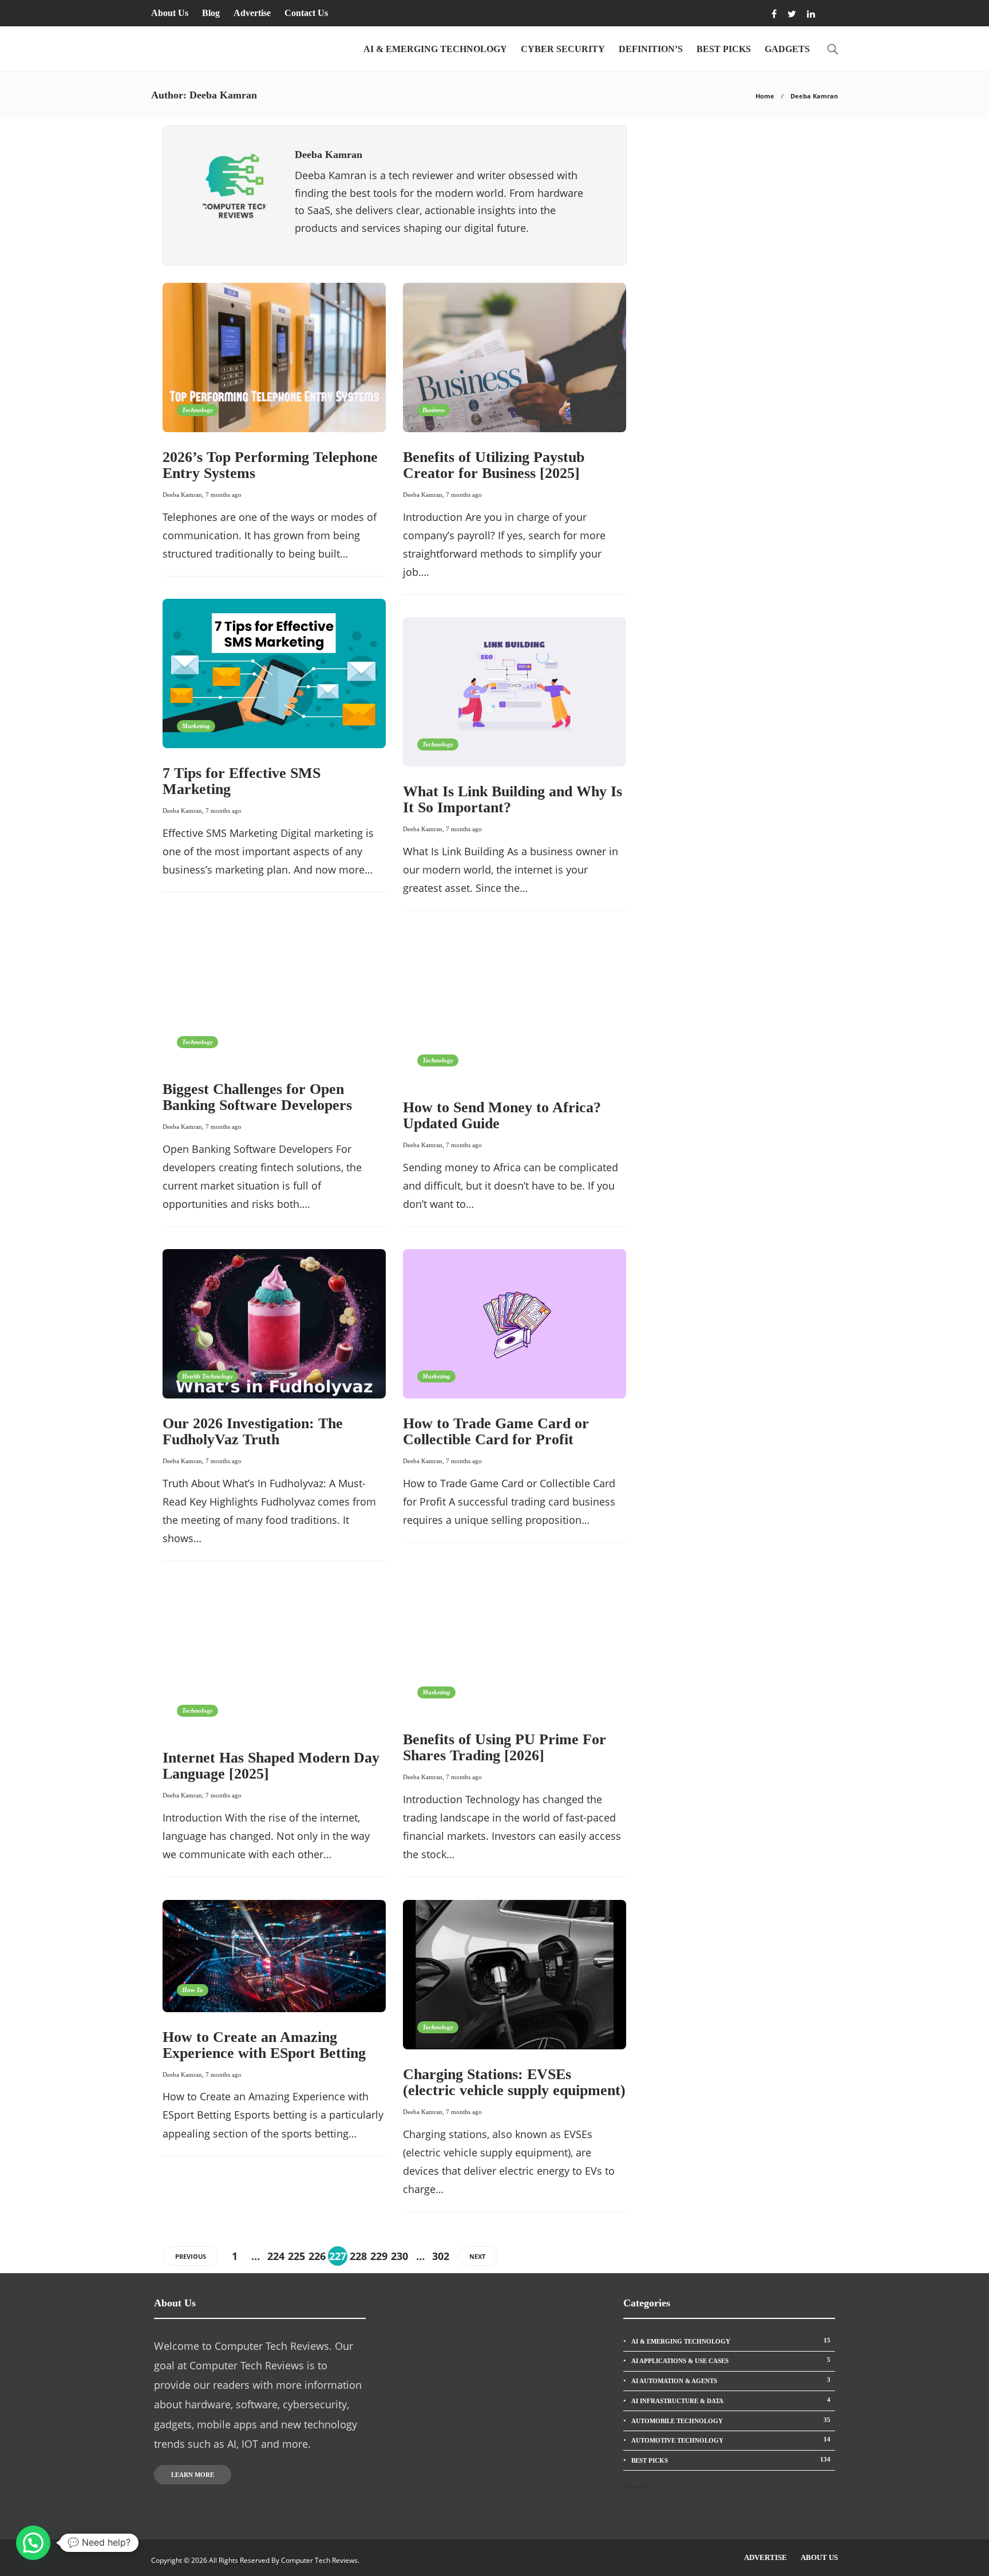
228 (358, 2256)
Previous (191, 2256)
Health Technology (207, 1376)
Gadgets (787, 49)
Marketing (196, 726)
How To (193, 1990)
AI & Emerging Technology (435, 49)
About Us (170, 13)
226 (317, 2256)
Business (434, 410)
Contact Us (306, 13)
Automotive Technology (731, 2440)
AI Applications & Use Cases (731, 2360)
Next (477, 2256)
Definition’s (651, 49)
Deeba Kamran (182, 495)
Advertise (252, 13)
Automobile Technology (731, 2420)
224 (276, 2256)
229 (379, 2256)
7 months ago (223, 495)
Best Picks (724, 49)
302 (441, 2256)
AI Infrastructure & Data (731, 2400)
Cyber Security (563, 49)
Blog (211, 13)
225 (296, 2256)
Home (765, 96)
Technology (197, 410)
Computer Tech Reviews (319, 2560)
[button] (33, 2543)
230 (399, 2256)
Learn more (193, 2475)
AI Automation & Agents (731, 2380)
